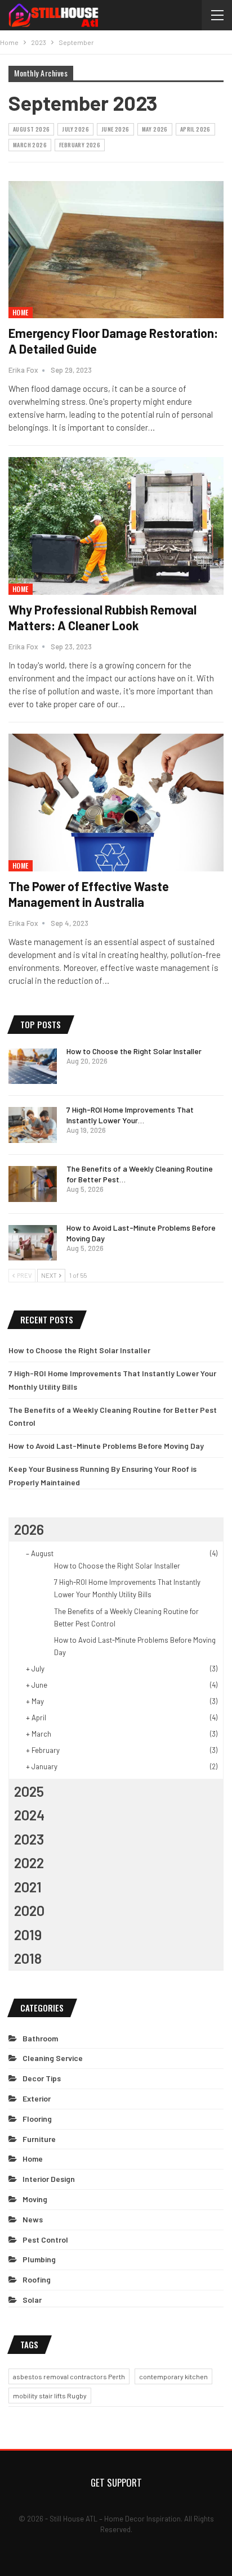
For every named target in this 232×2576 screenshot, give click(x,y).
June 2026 (115, 129)
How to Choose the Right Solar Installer (134, 1051)
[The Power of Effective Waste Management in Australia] (116, 802)
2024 (29, 1815)
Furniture (39, 2139)
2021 (28, 1887)
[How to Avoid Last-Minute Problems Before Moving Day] (33, 1243)
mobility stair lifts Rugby (50, 2396)
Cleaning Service (53, 2058)
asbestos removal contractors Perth (69, 2376)
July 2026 (75, 129)
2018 (28, 1958)
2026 (29, 1529)
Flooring (37, 2119)
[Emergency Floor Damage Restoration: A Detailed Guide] (116, 250)
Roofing (37, 2279)
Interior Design (49, 2179)
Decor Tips (42, 2078)
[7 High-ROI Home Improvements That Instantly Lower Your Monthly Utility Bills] (33, 1125)
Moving (35, 2199)
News (33, 2219)
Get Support (116, 2482)
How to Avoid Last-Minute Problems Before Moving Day (106, 1446)
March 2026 (30, 145)
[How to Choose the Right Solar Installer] (33, 1066)
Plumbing (39, 2259)
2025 (29, 1791)
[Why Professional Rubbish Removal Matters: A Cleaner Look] (116, 526)
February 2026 (80, 145)
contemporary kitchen (173, 2376)
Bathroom (40, 2038)
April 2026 (195, 129)
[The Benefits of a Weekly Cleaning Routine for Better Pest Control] (33, 1184)
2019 (28, 1935)
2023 (29, 1839)
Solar (32, 2300)
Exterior (37, 2098)
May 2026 (155, 129)
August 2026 (31, 129)
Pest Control (45, 2240)
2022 (29, 1863)
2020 (29, 1910)
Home (21, 312)
